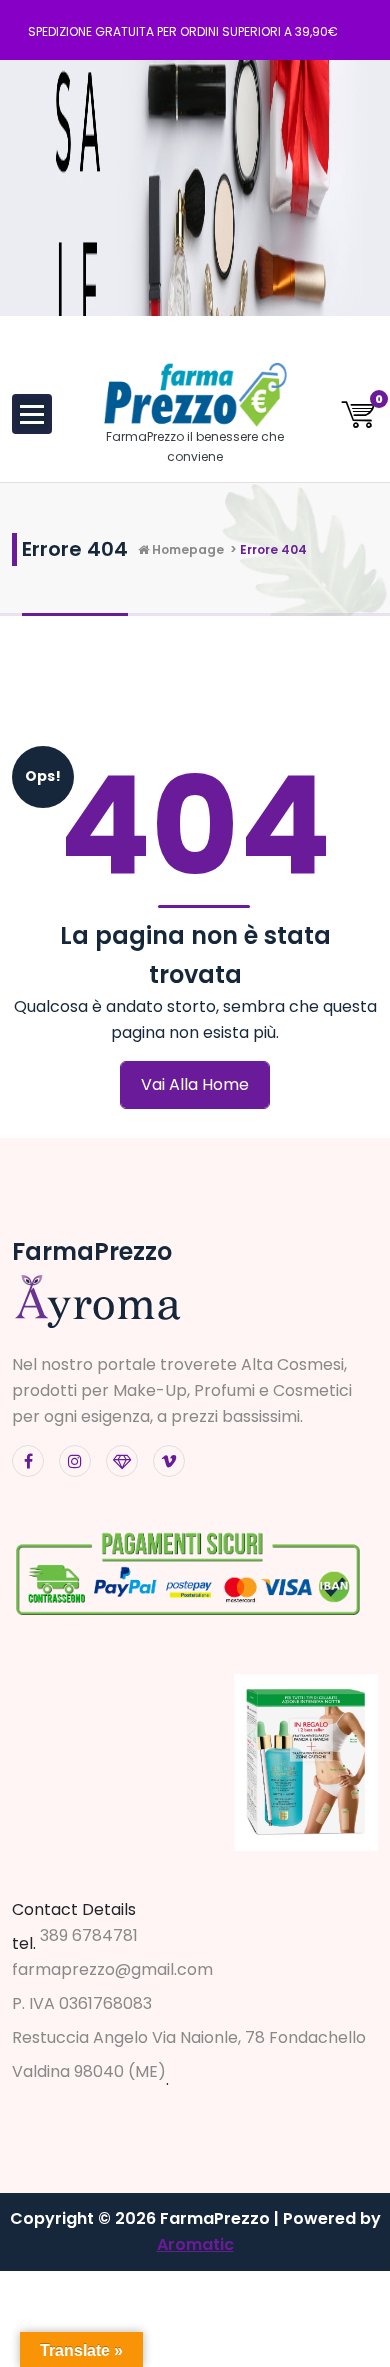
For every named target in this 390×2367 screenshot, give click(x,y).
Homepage (186, 549)
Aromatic (195, 2244)
